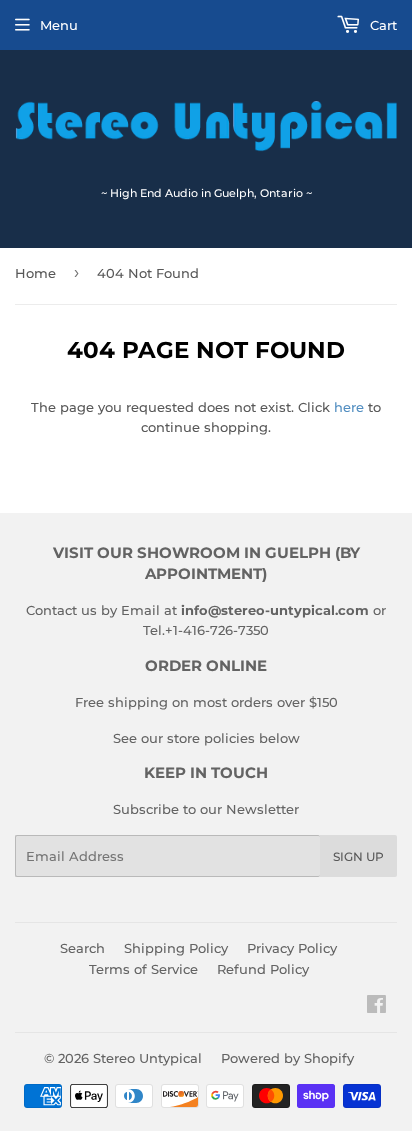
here (349, 407)
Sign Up (358, 856)
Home (35, 273)
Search (82, 948)
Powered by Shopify (287, 1058)
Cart (381, 25)
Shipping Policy (176, 948)
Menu (59, 25)
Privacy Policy (292, 948)
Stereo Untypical (147, 1058)
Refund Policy (263, 969)
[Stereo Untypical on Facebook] (376, 1007)
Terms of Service (143, 969)
